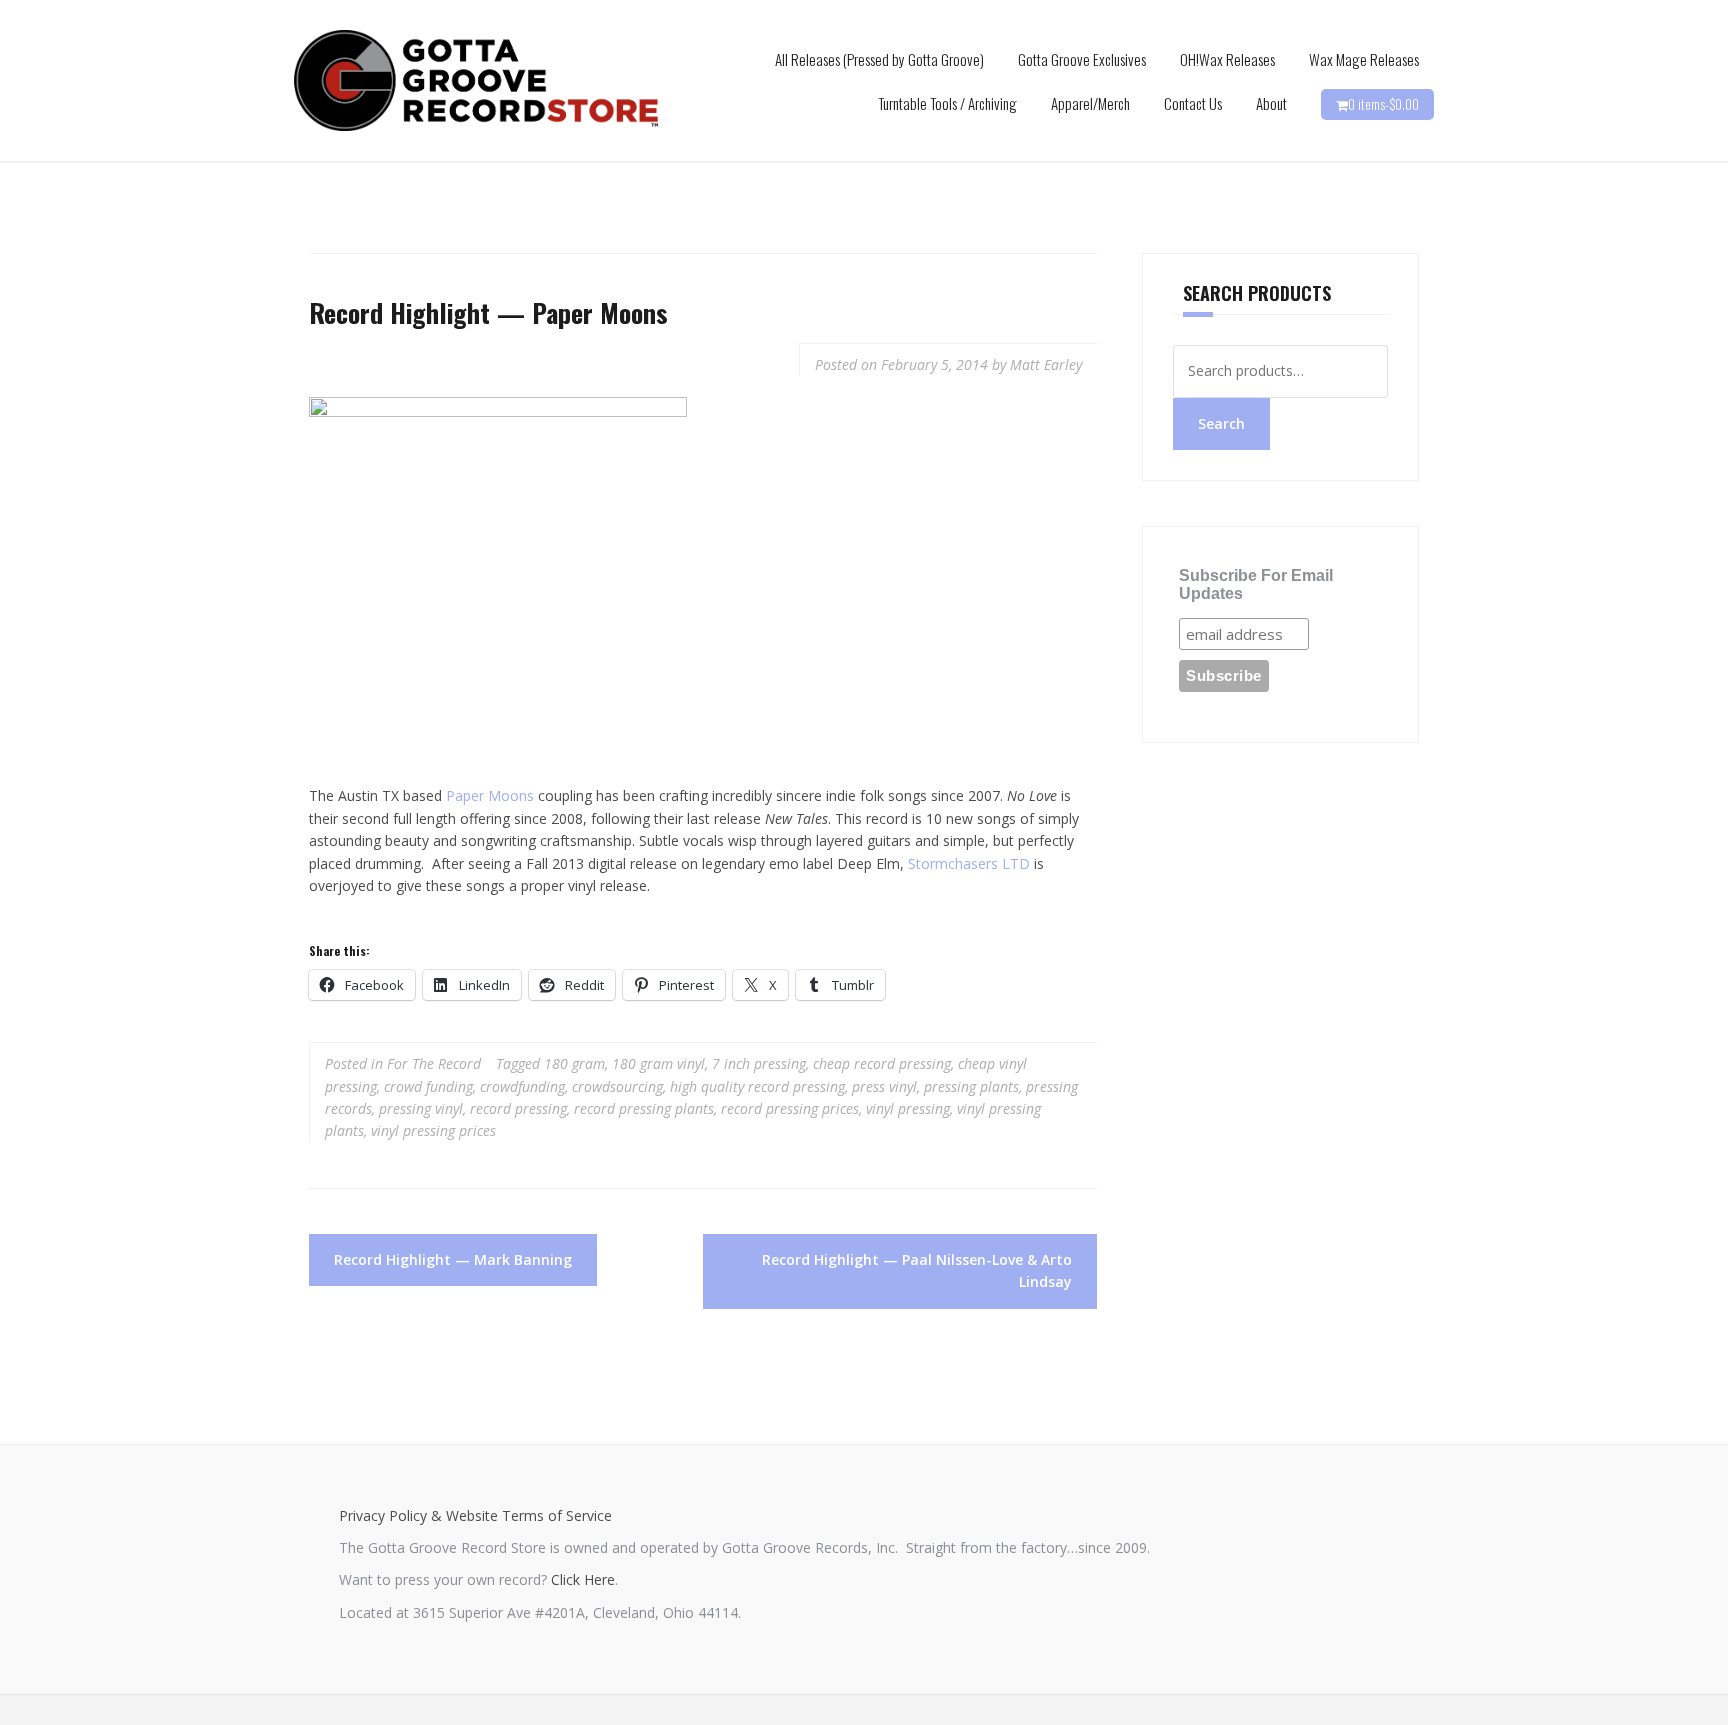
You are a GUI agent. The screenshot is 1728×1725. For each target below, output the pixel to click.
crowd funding (428, 1086)
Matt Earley (1046, 364)
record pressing (518, 1108)
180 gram (574, 1063)
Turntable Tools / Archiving (947, 103)
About (1271, 103)
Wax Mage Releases (1364, 59)
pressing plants (971, 1086)
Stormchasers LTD (969, 863)
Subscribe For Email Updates (1256, 584)
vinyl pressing (908, 1108)
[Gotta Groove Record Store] (476, 79)
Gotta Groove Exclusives (1082, 59)
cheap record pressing (882, 1063)
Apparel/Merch (1090, 103)
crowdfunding (522, 1086)
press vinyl (884, 1086)
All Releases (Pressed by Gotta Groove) (879, 59)
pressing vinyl (421, 1108)
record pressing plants (644, 1108)
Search (1221, 423)
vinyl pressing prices (433, 1130)
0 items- (1383, 104)
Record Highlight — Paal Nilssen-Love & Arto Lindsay (917, 1270)
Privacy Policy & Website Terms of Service (475, 1515)
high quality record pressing (757, 1086)
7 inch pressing (759, 1063)
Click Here (583, 1579)
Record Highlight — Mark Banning (453, 1259)
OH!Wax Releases (1227, 59)
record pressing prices (790, 1108)
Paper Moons (490, 795)
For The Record (434, 1063)
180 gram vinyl (658, 1063)
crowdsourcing (617, 1086)
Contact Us (1193, 103)
